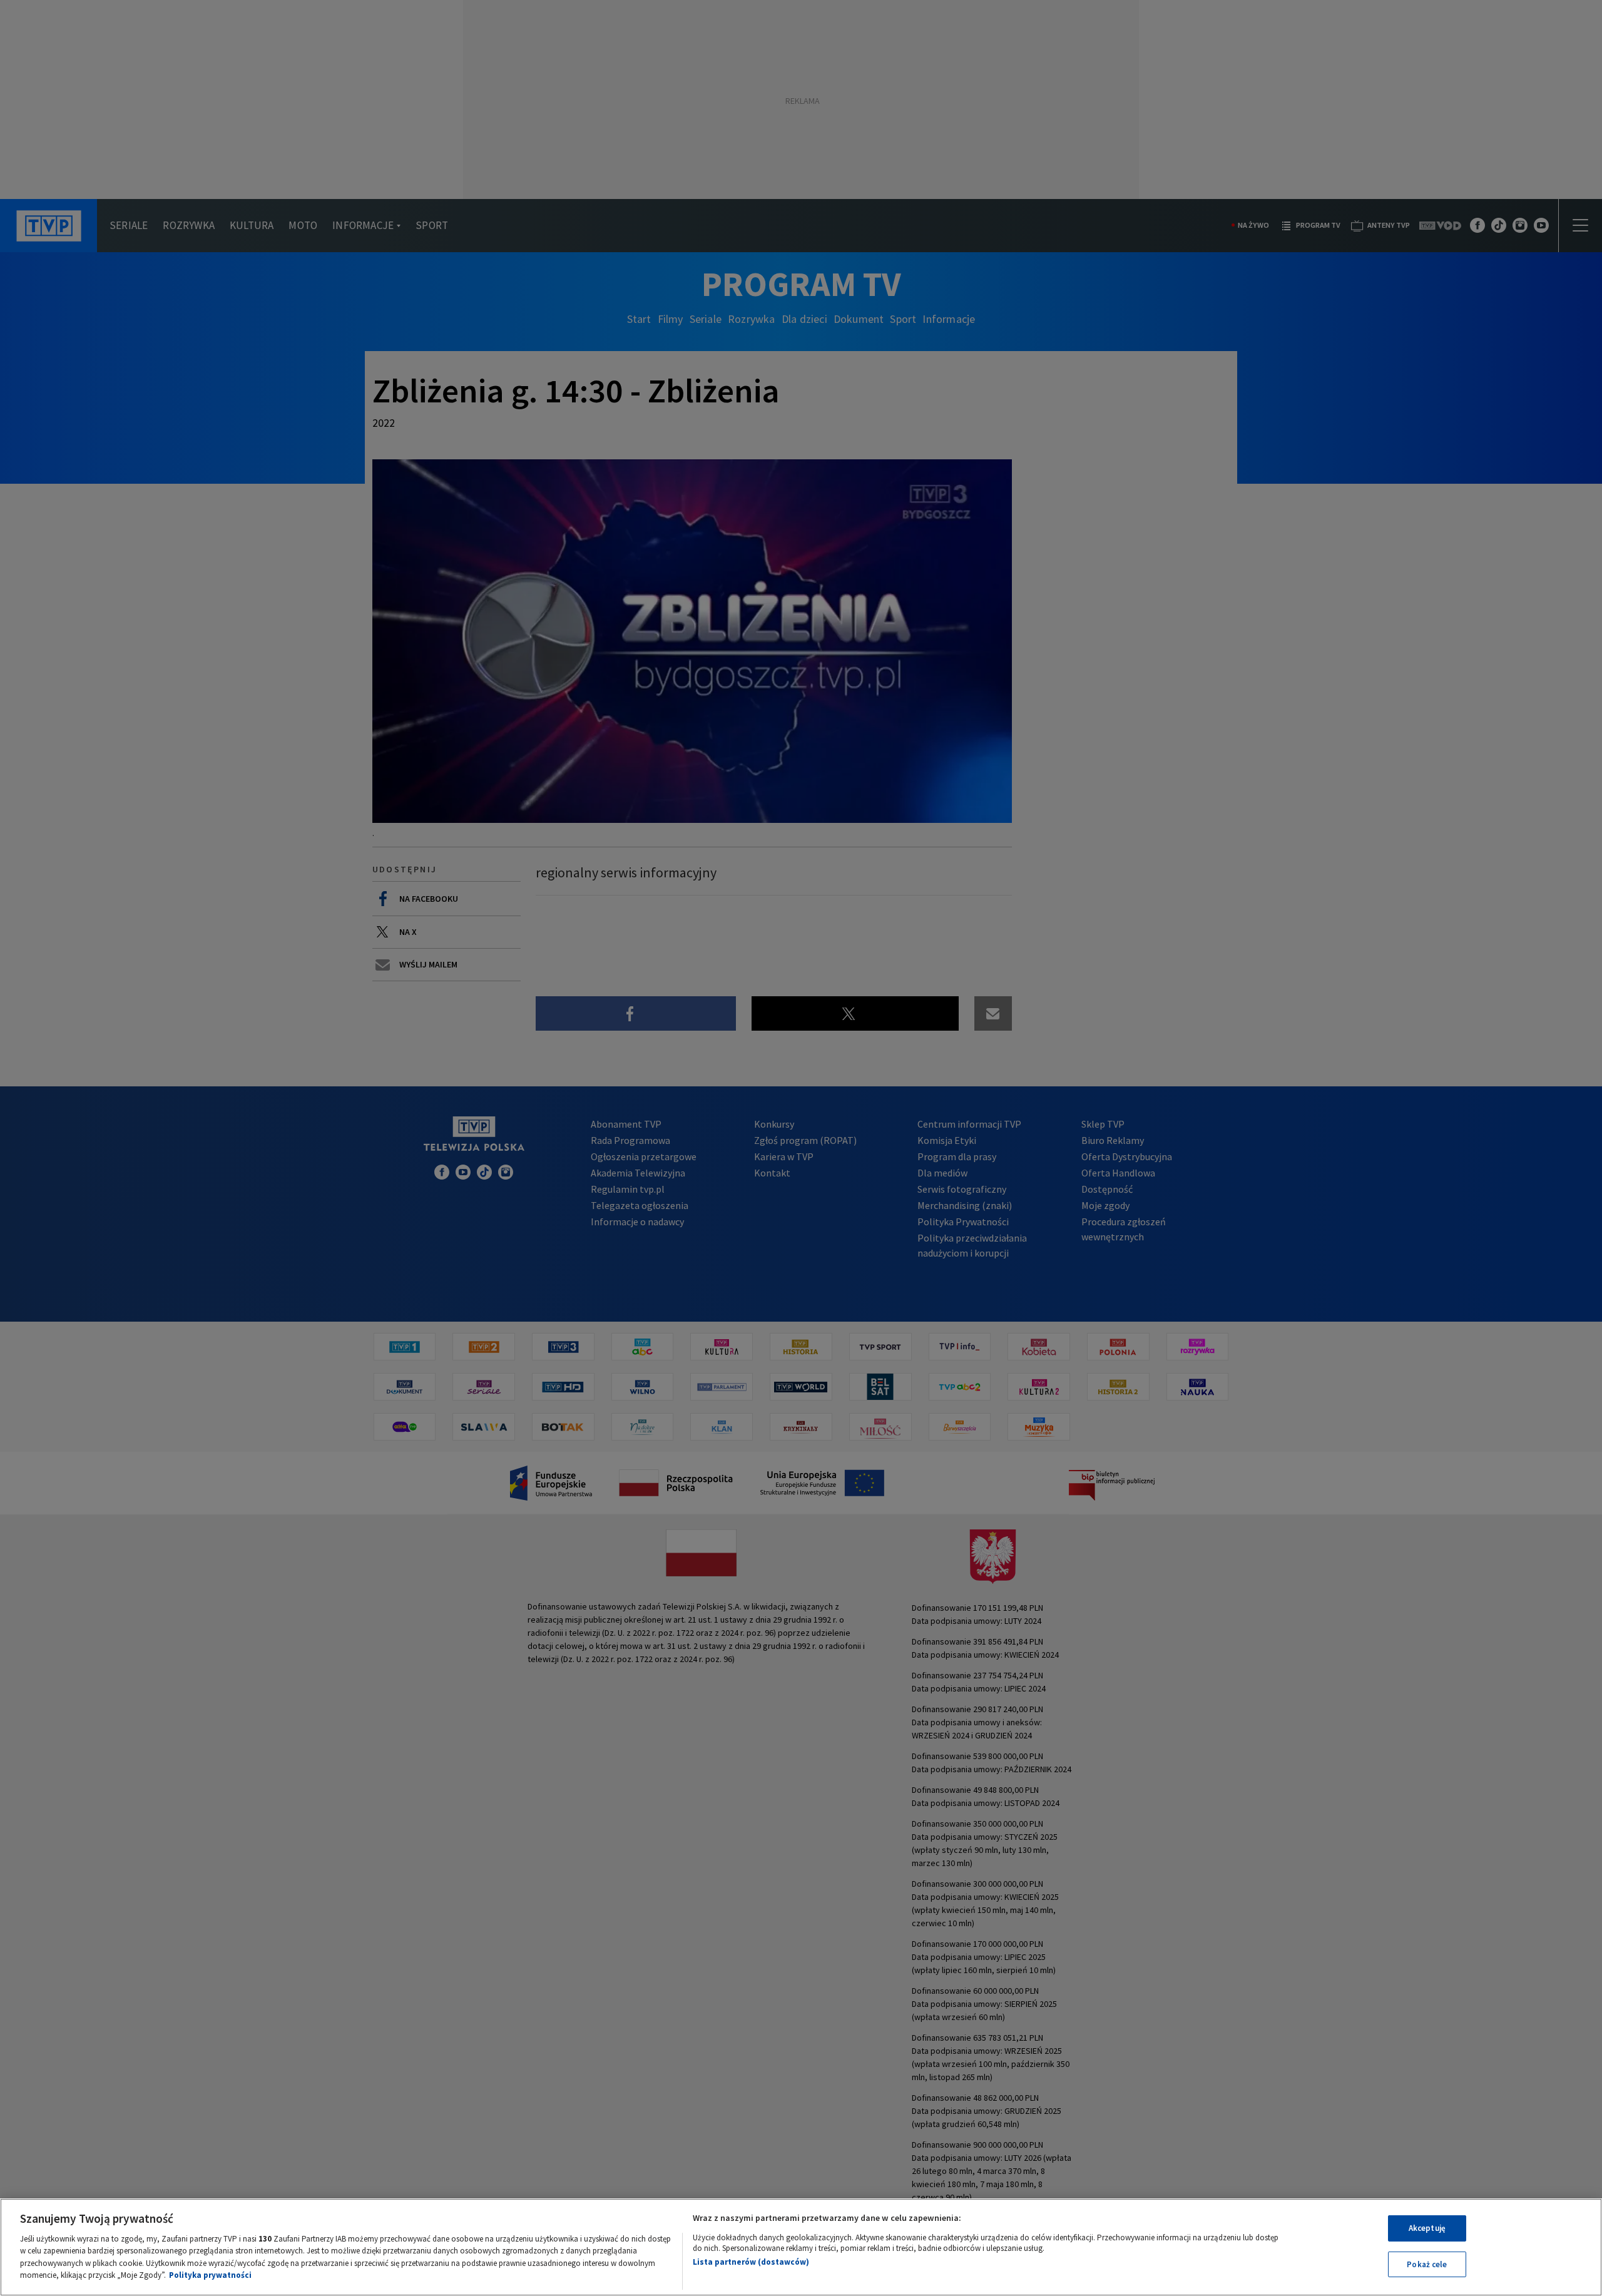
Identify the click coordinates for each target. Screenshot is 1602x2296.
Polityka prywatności (210, 2275)
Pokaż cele (1427, 2264)
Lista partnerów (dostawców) (751, 2262)
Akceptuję (1427, 2228)
